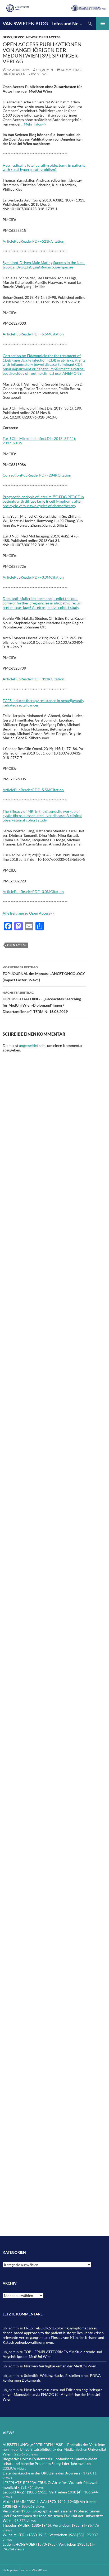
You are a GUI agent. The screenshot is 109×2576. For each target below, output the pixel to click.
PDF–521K (42, 241)
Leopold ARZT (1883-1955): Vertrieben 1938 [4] (42, 2492)
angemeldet (29, 1046)
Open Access (50, 37)
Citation (58, 241)
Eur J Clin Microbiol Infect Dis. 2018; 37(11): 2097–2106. (39, 441)
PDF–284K (48, 475)
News (7, 37)
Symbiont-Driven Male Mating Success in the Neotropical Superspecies (44, 265)
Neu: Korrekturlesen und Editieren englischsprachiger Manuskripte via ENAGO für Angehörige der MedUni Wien (53, 2394)
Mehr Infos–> (35, 124)
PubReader (23, 241)
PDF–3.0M (41, 577)
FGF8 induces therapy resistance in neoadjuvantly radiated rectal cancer (43, 703)
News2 (32, 37)
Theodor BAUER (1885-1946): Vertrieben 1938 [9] (44, 2525)
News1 (19, 37)
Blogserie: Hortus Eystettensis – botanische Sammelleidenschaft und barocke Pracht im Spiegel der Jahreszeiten (51, 2461)
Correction (12, 475)
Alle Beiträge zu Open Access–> (29, 913)
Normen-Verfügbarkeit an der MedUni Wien (60, 2366)
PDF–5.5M (41, 790)
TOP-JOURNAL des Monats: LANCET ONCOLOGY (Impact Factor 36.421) (44, 974)
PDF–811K (42, 679)
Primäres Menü (103, 23)
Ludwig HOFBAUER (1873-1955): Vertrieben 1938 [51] (48, 2544)
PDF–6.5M (41, 334)
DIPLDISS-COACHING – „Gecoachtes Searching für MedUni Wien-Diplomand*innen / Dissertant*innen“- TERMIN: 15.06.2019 (42, 1002)
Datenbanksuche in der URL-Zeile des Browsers (41, 2473)
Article (8, 241)
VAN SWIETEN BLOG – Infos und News (43, 23)
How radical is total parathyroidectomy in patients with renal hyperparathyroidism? (44, 167)
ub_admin (45, 70)
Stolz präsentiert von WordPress (25, 2570)
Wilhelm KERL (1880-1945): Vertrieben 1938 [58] (43, 2535)
